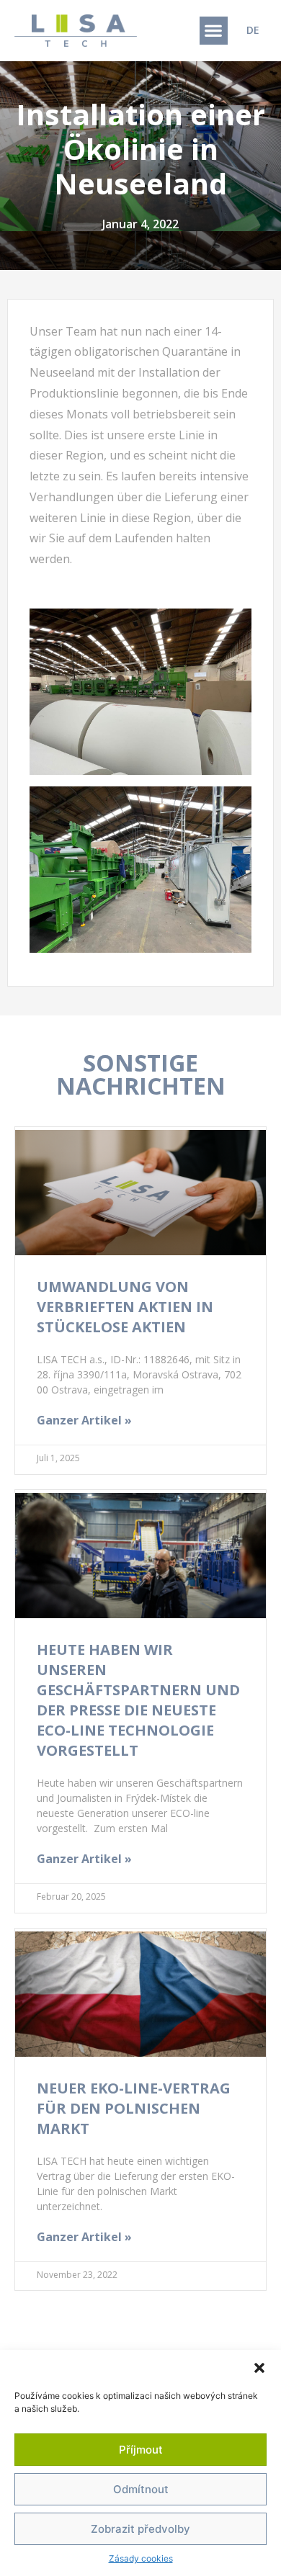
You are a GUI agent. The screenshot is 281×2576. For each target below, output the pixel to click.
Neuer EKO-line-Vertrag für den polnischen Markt (134, 2108)
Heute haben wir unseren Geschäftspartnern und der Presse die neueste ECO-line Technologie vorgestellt (138, 1700)
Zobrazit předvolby (140, 2529)
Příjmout (141, 2450)
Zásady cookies (141, 2558)
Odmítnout (141, 2489)
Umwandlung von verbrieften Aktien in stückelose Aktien (125, 1307)
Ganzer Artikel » (84, 1420)
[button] (259, 2368)
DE (253, 30)
